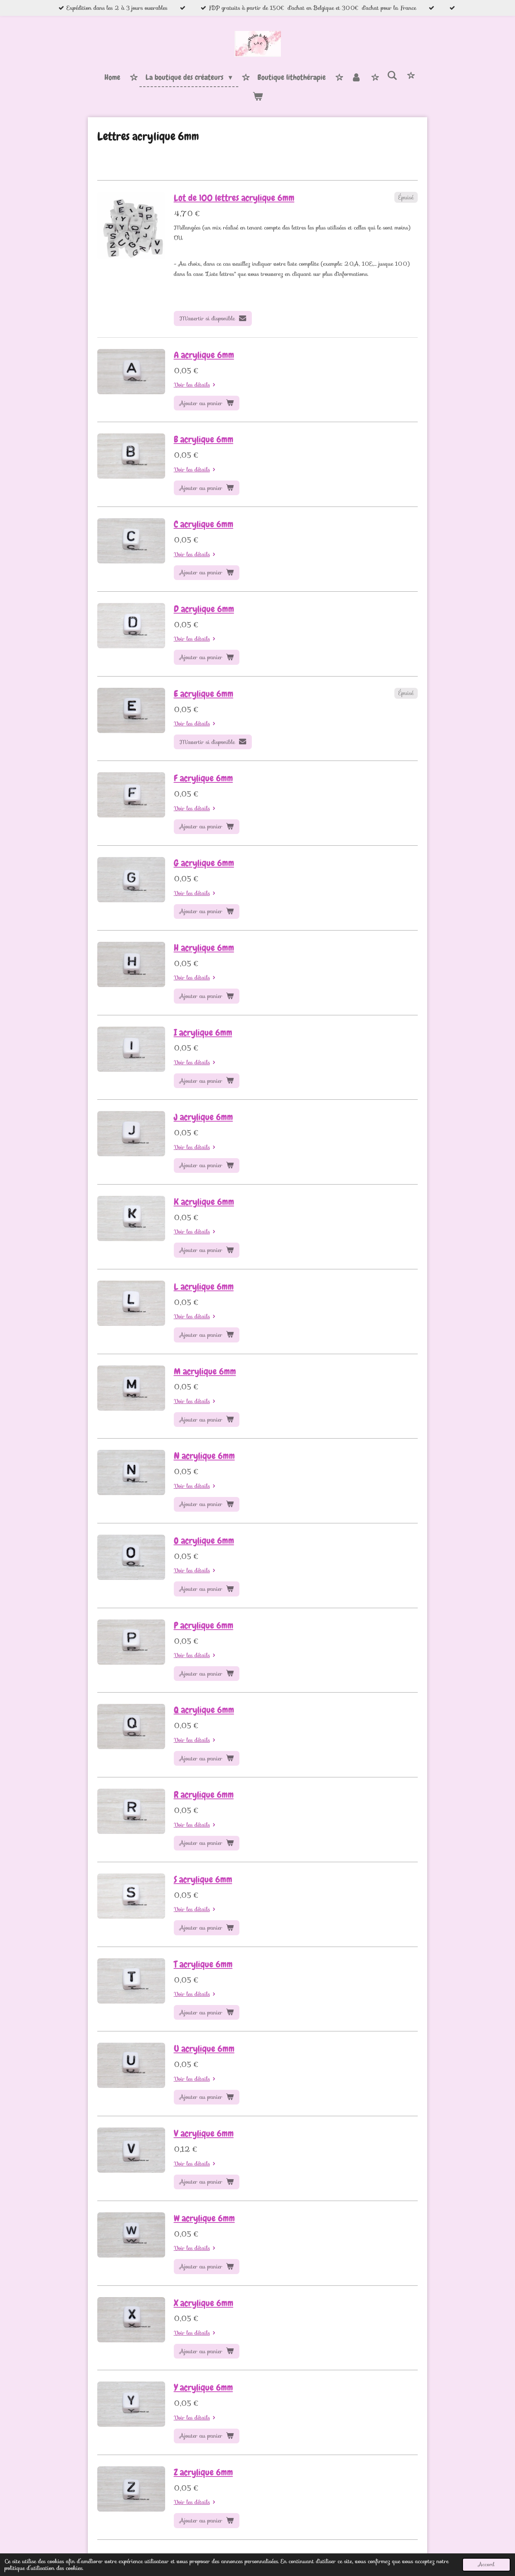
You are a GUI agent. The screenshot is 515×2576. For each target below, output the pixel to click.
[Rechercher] (392, 76)
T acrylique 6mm (203, 1964)
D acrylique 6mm (204, 609)
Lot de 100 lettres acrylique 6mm (234, 198)
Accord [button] (486, 2565)
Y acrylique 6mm (203, 2388)
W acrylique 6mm (204, 2218)
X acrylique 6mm (204, 2303)
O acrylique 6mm (204, 1541)
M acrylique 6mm (205, 1371)
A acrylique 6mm (204, 355)
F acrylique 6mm (203, 778)
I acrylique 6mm (203, 1033)
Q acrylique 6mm (204, 1710)
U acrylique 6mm (204, 2049)
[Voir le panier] (257, 96)
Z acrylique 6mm (203, 2472)
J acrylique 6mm (203, 1117)
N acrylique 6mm (204, 1456)
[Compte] (356, 78)
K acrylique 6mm (204, 1202)
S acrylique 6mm (203, 1880)
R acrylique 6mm (204, 1795)
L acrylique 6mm (204, 1287)
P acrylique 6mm (204, 1625)
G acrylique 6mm (204, 863)
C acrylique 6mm (204, 524)
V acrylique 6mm (204, 2134)
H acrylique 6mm (204, 948)
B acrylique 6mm (204, 439)
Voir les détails (192, 385)
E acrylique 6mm (204, 694)
